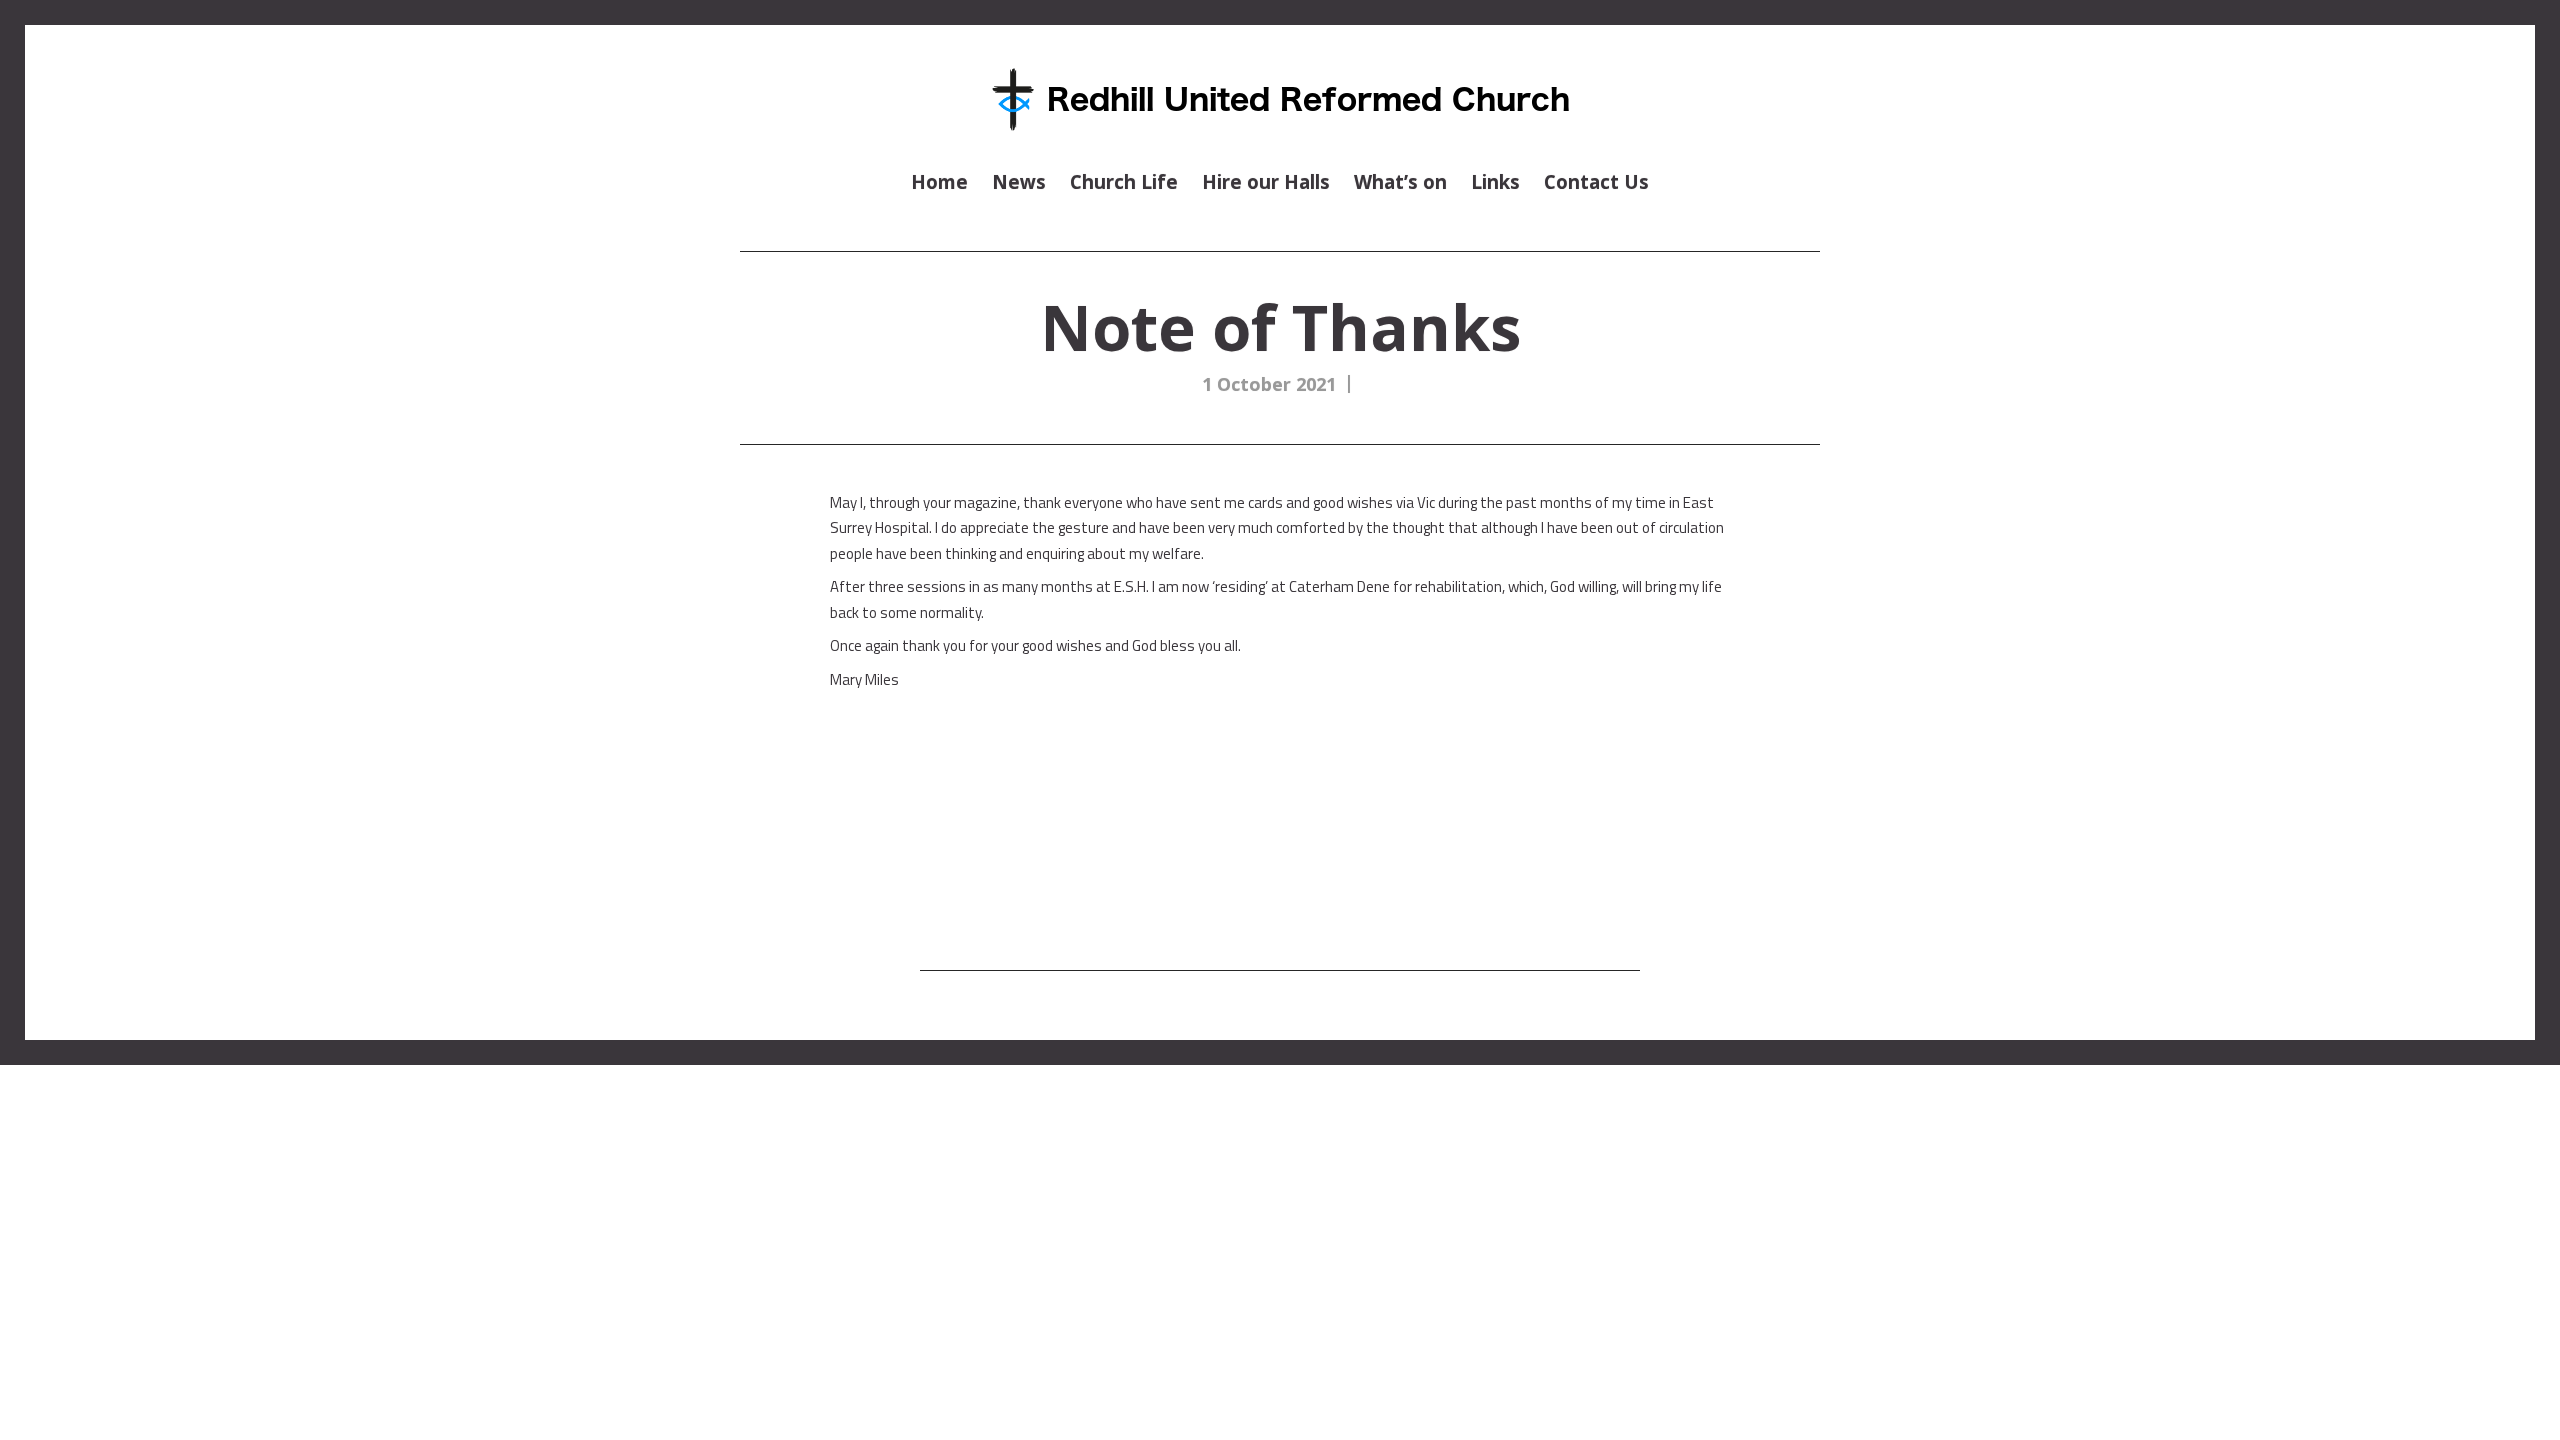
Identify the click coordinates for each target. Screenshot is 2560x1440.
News (1019, 181)
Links (1495, 181)
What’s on (1400, 181)
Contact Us (1596, 181)
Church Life (1124, 181)
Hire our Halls (1266, 181)
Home (939, 181)
